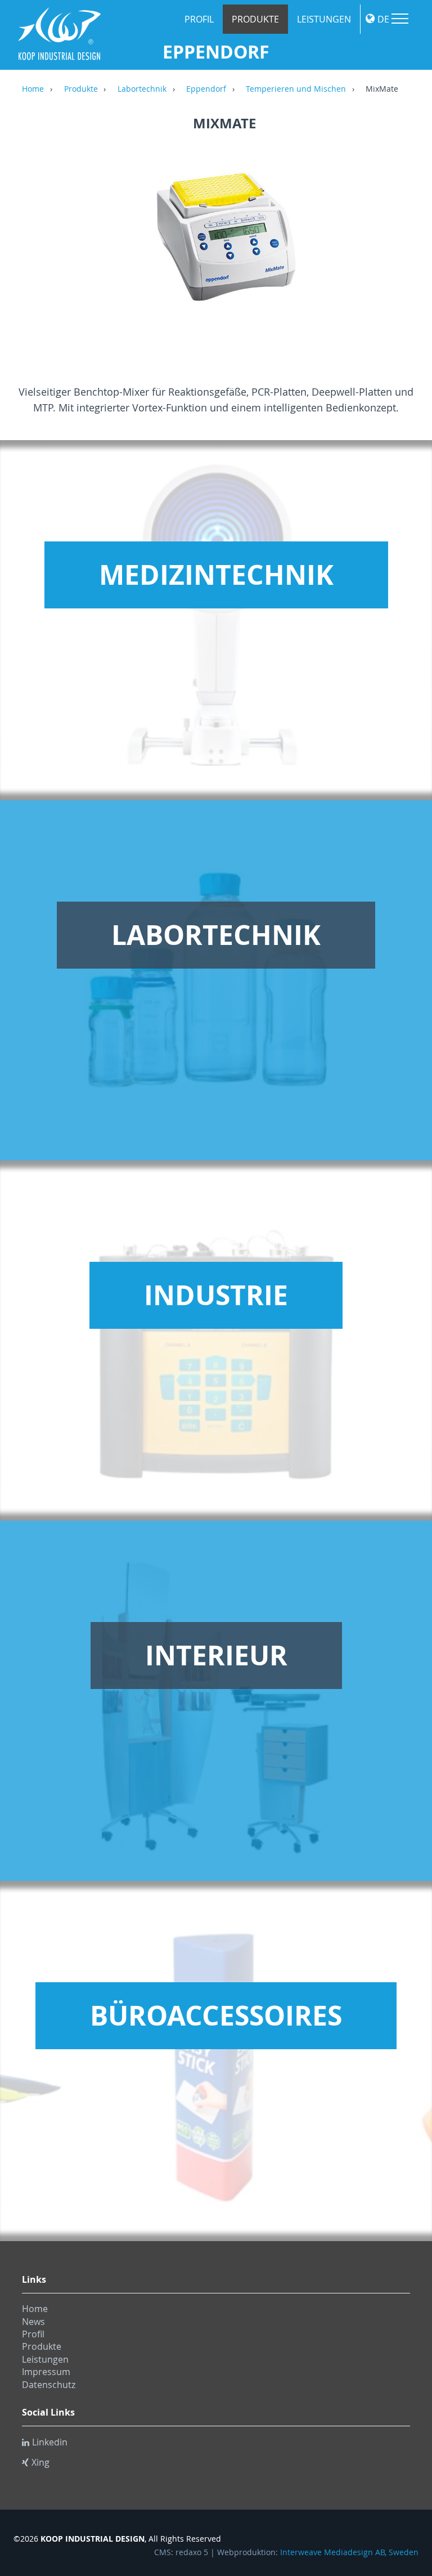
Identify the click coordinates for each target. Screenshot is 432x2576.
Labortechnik (142, 89)
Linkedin (50, 2442)
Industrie (216, 1295)
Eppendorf (206, 89)
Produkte (255, 19)
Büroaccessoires (216, 2015)
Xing (40, 2462)
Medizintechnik (216, 575)
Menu (400, 19)
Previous (33, 248)
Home (33, 89)
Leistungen (324, 19)
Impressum (46, 2372)
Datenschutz (49, 2385)
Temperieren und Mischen (296, 89)
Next (416, 248)
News (33, 2322)
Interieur (216, 1655)
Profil (199, 19)
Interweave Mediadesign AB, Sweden (349, 2552)
